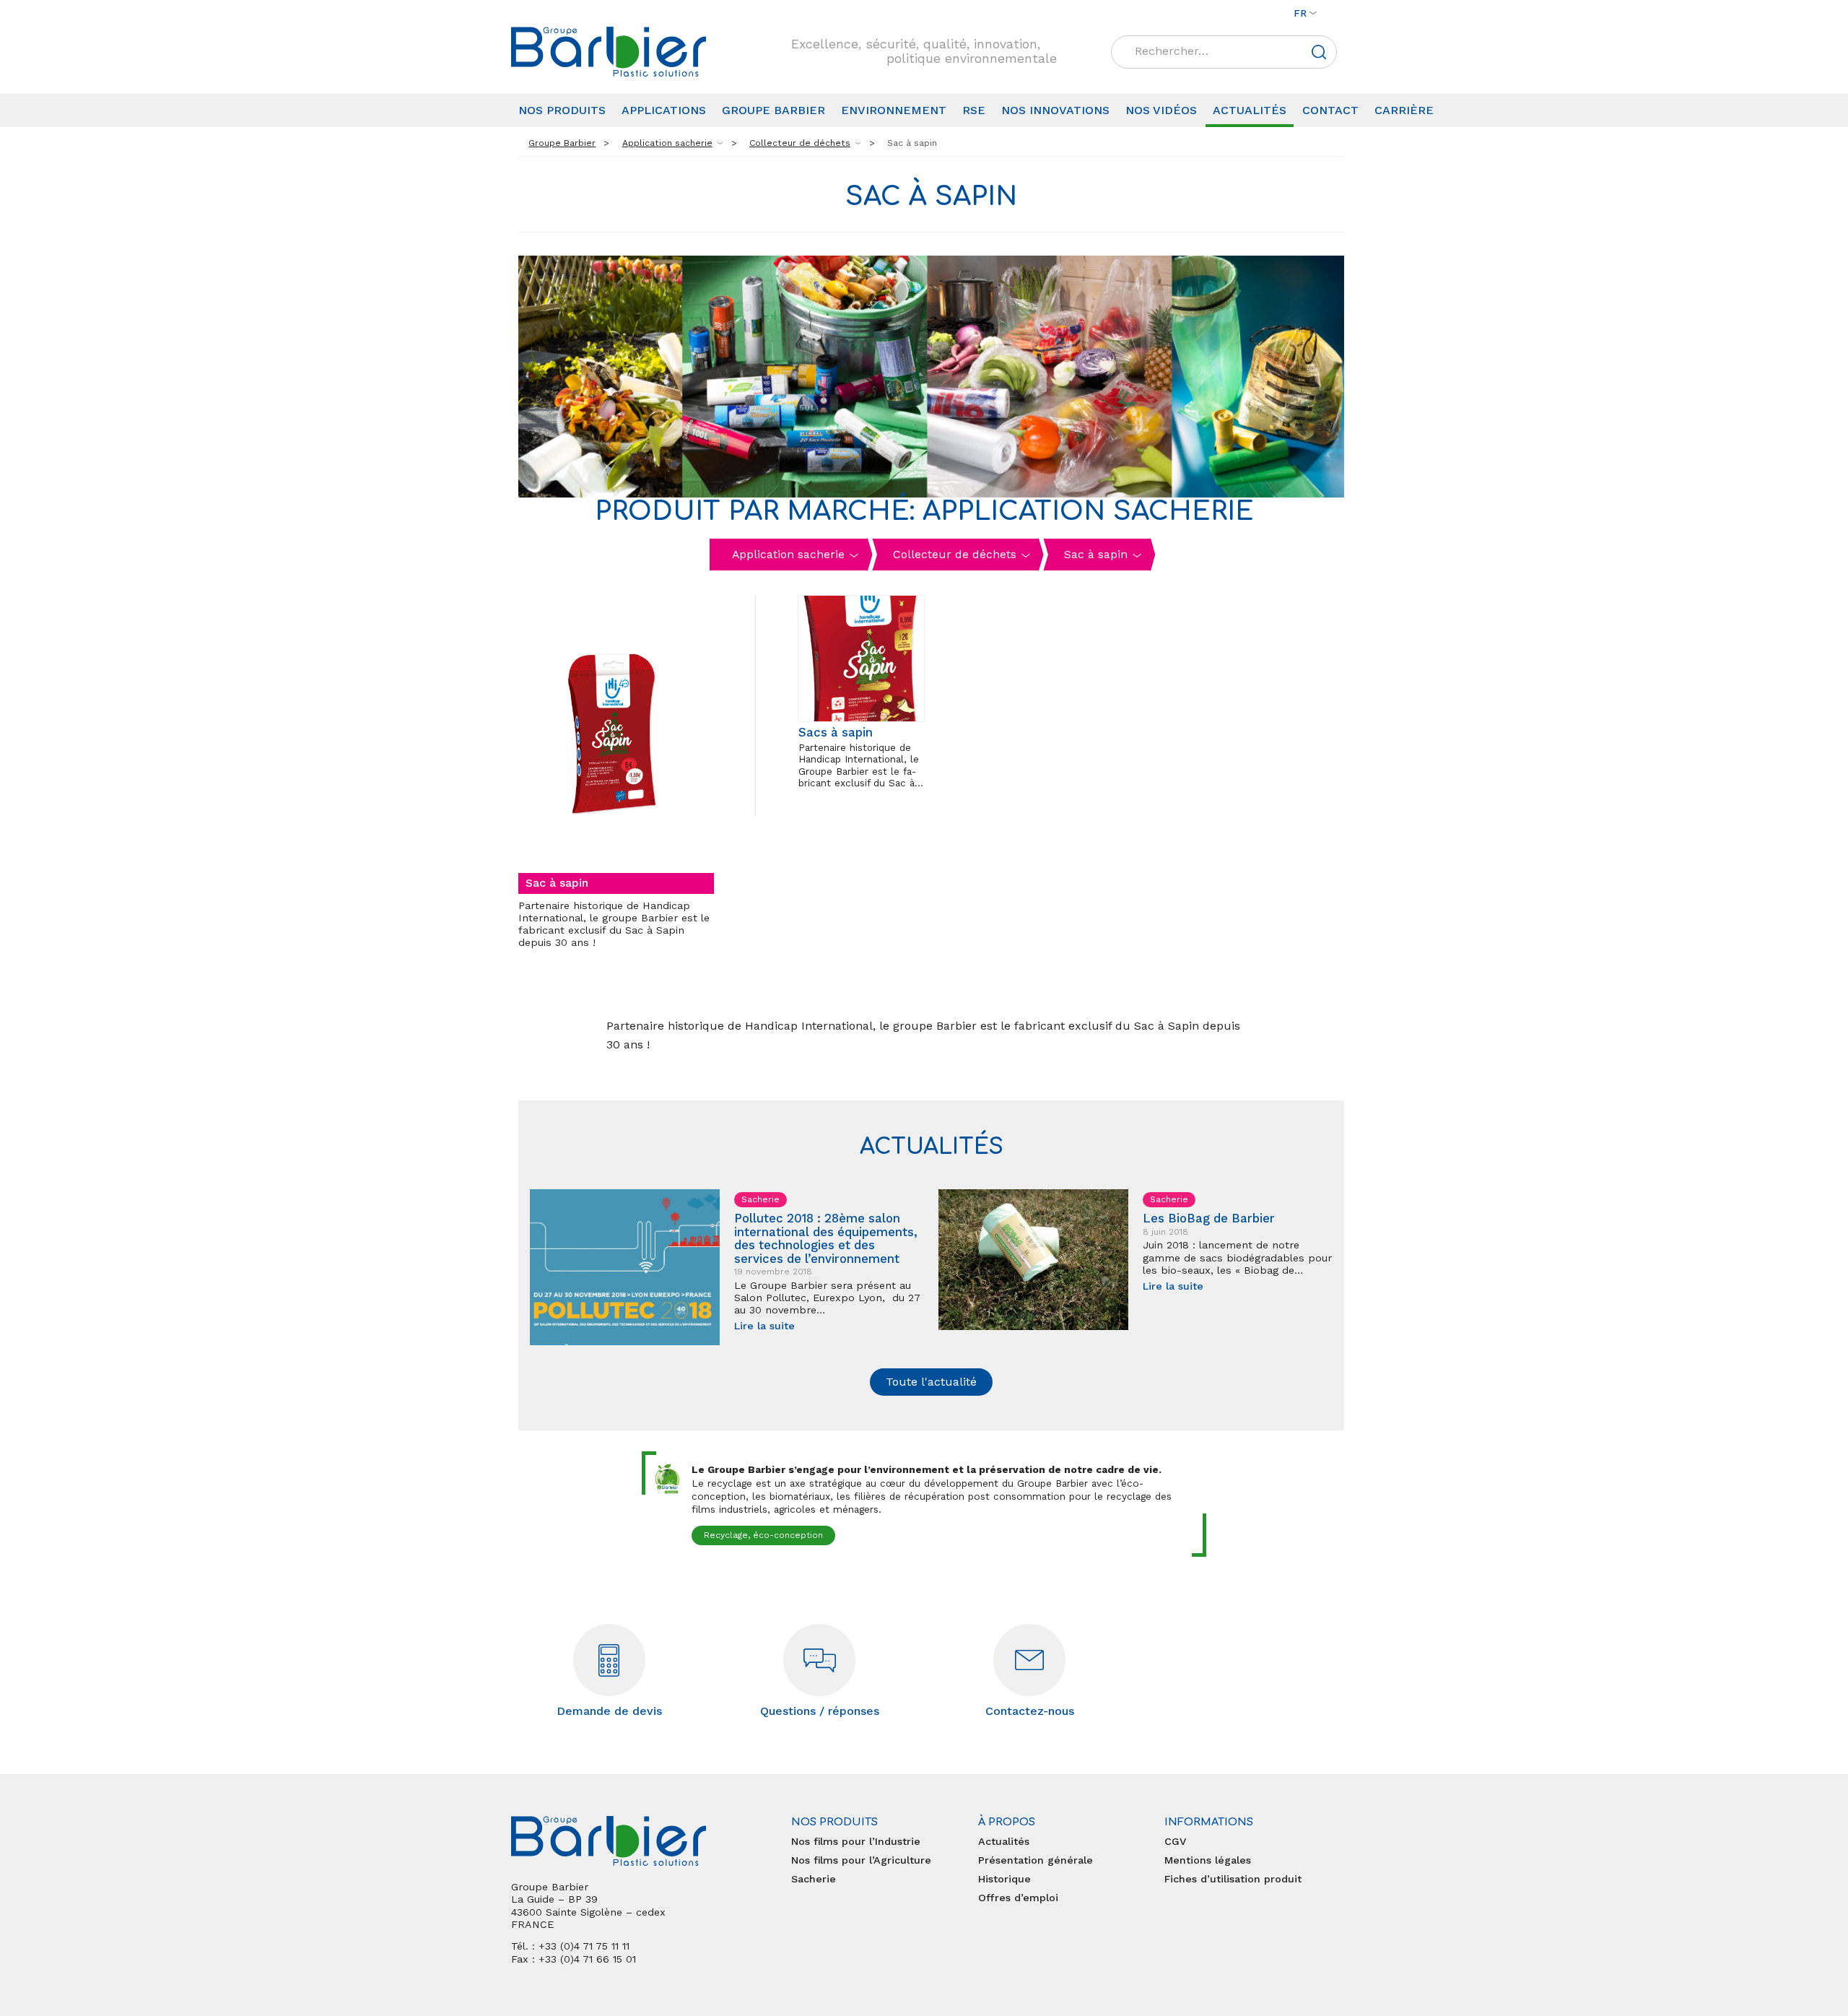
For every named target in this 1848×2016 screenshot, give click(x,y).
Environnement (894, 110)
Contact (1330, 110)
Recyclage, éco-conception (763, 1535)
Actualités (1250, 110)
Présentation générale (1036, 1860)
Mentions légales (1208, 1860)
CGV (1175, 1841)
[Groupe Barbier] (609, 52)
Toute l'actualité (931, 1382)
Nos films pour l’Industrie (856, 1841)
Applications (664, 110)
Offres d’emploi (1018, 1898)
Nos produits (562, 110)
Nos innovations (1055, 110)
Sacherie (814, 1879)
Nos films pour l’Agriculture (861, 1860)
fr (1300, 13)
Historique (1004, 1879)
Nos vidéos (1161, 110)
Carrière (1404, 110)
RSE (974, 110)
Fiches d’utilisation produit (1233, 1879)
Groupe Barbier (773, 110)
